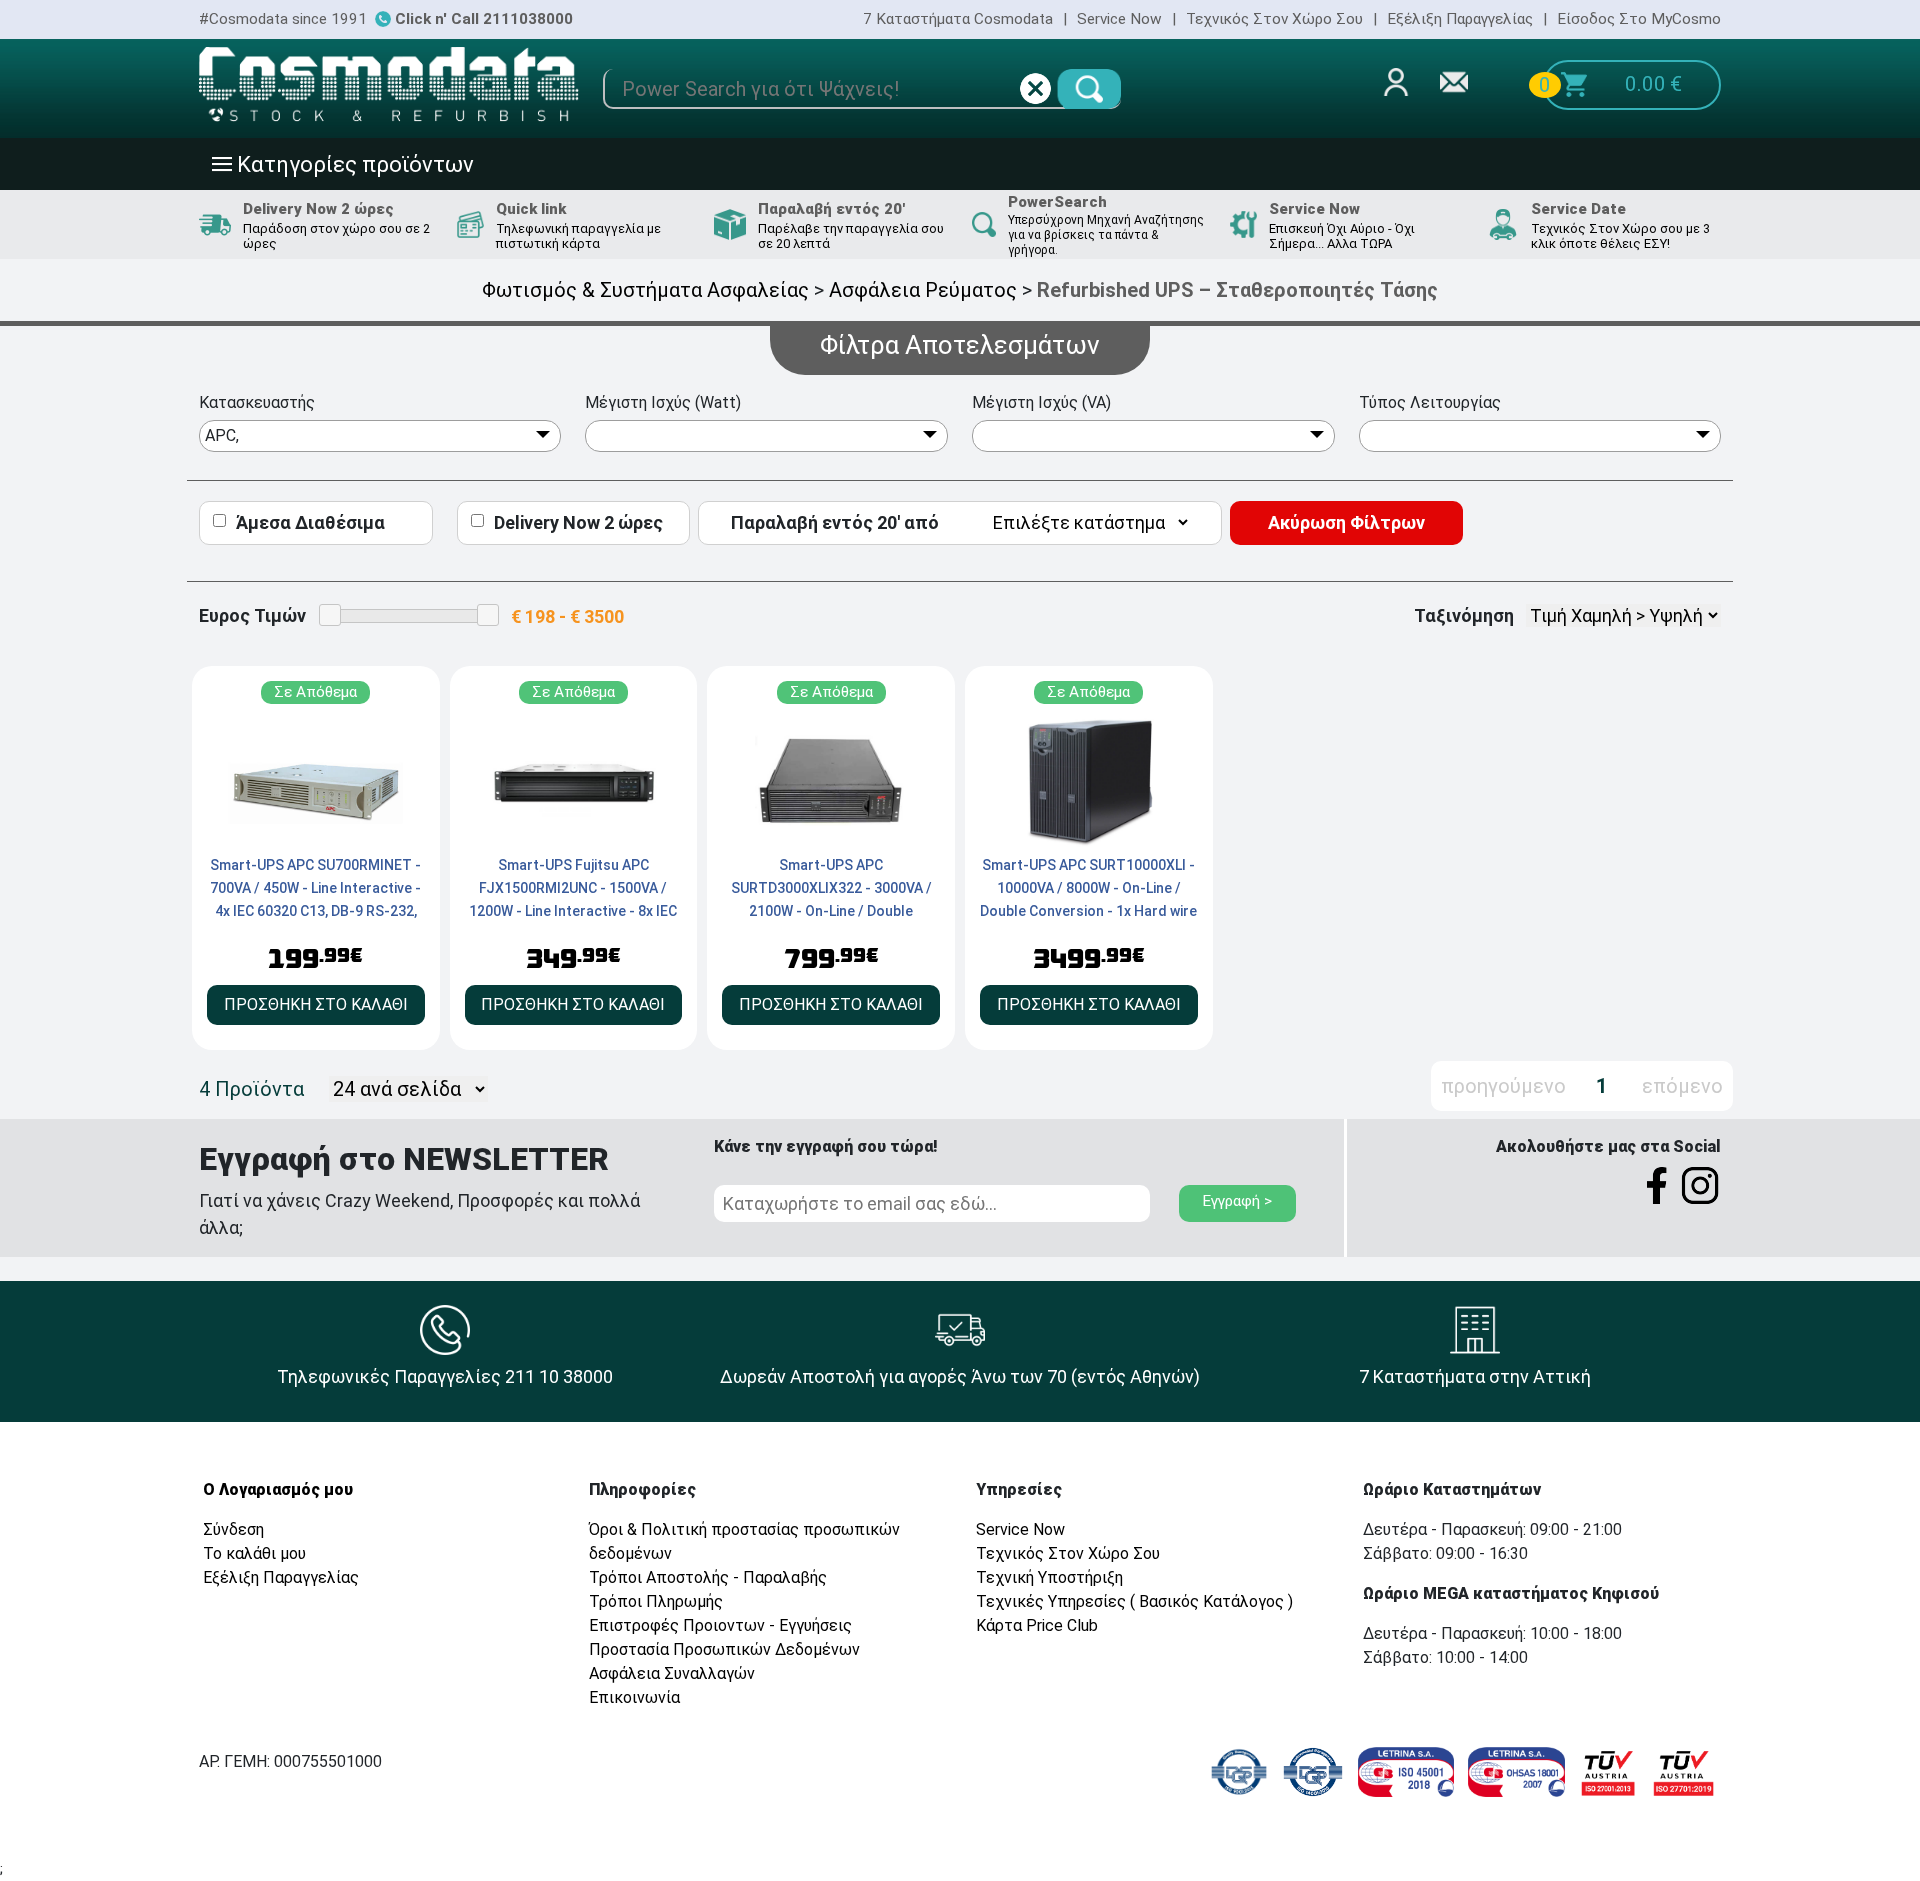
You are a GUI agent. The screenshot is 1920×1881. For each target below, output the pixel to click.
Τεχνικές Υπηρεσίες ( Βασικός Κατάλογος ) (1134, 1601)
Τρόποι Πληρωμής (656, 1601)
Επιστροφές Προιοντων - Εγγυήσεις (720, 1625)
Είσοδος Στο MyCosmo (1639, 19)
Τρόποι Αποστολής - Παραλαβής (708, 1577)
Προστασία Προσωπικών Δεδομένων (724, 1649)
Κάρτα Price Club (1037, 1625)
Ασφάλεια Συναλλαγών (672, 1673)
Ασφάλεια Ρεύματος (923, 290)
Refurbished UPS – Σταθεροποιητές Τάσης (1237, 290)
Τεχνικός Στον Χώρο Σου (1274, 19)
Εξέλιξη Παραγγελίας (1460, 19)
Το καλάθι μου (254, 1553)
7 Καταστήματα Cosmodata (958, 19)
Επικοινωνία (634, 1697)
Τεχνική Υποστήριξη (1049, 1577)
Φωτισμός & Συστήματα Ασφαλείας (645, 290)
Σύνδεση (233, 1529)
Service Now (1119, 19)
